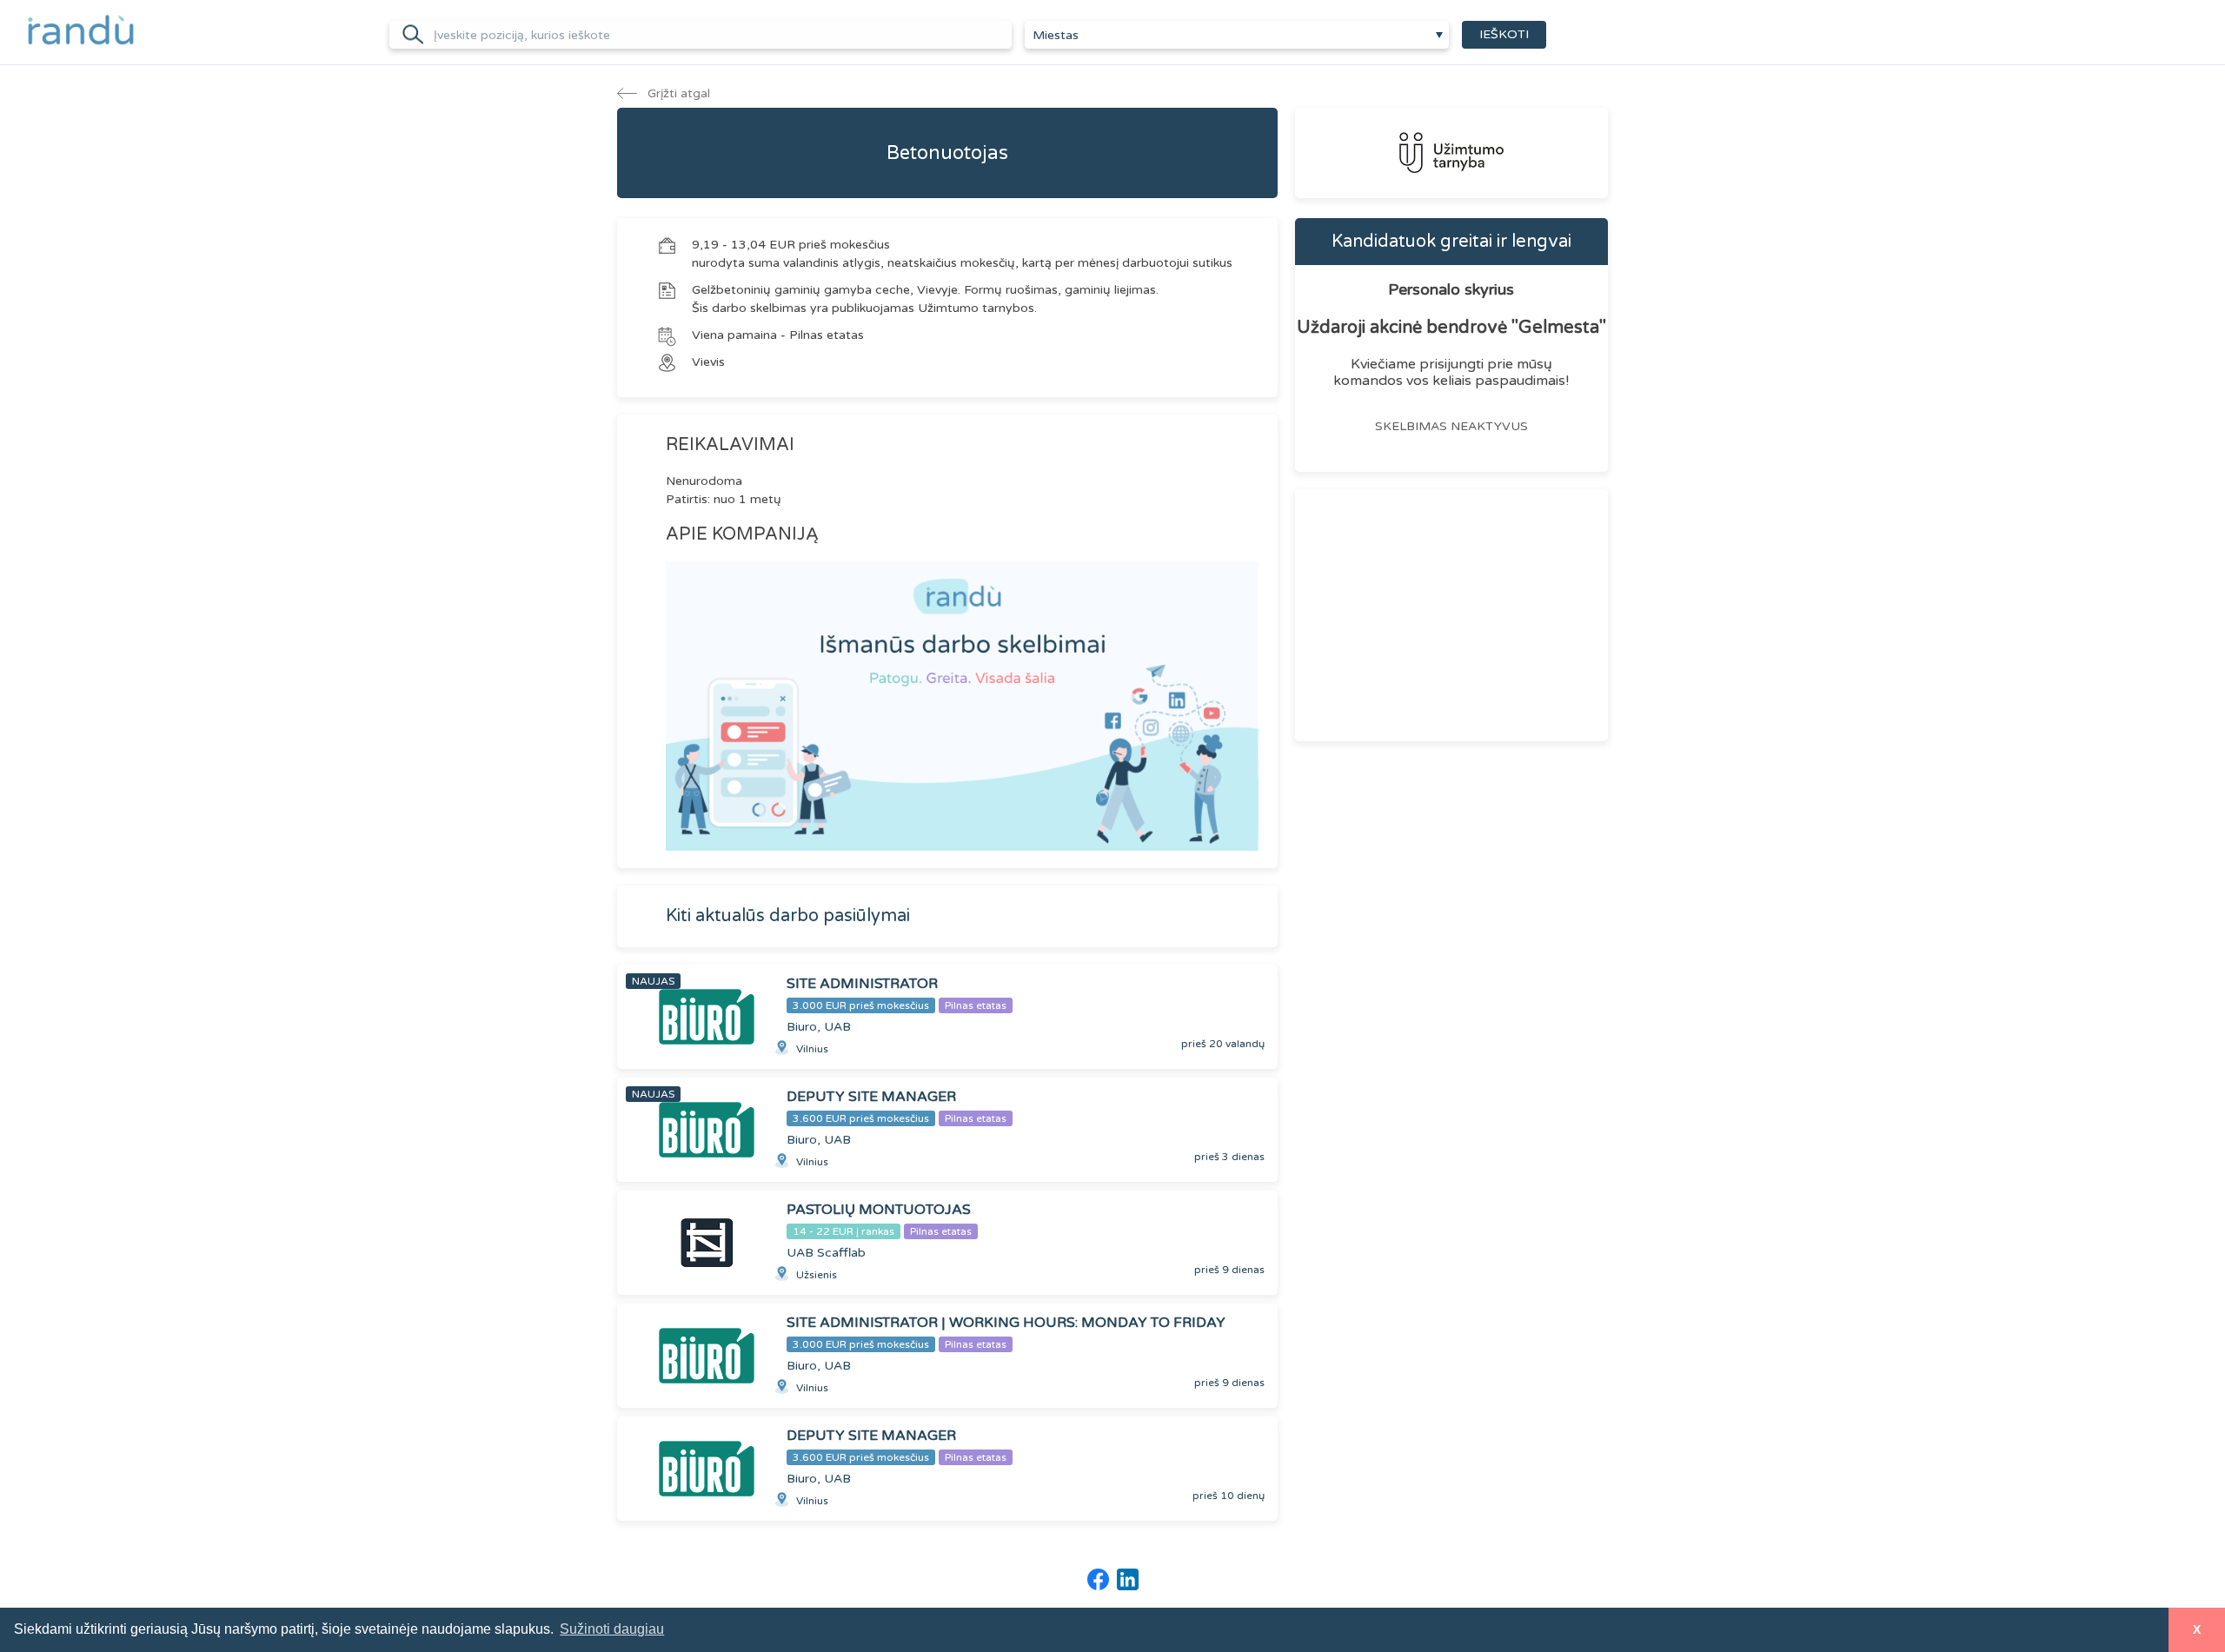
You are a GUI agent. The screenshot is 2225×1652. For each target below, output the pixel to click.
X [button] (2197, 1629)
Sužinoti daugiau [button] (612, 1629)
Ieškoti (1504, 34)
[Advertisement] (1451, 615)
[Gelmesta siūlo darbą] (1451, 153)
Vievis (708, 362)
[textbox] (1237, 36)
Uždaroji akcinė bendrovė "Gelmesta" (1451, 328)
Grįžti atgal (677, 93)
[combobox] (1237, 35)
